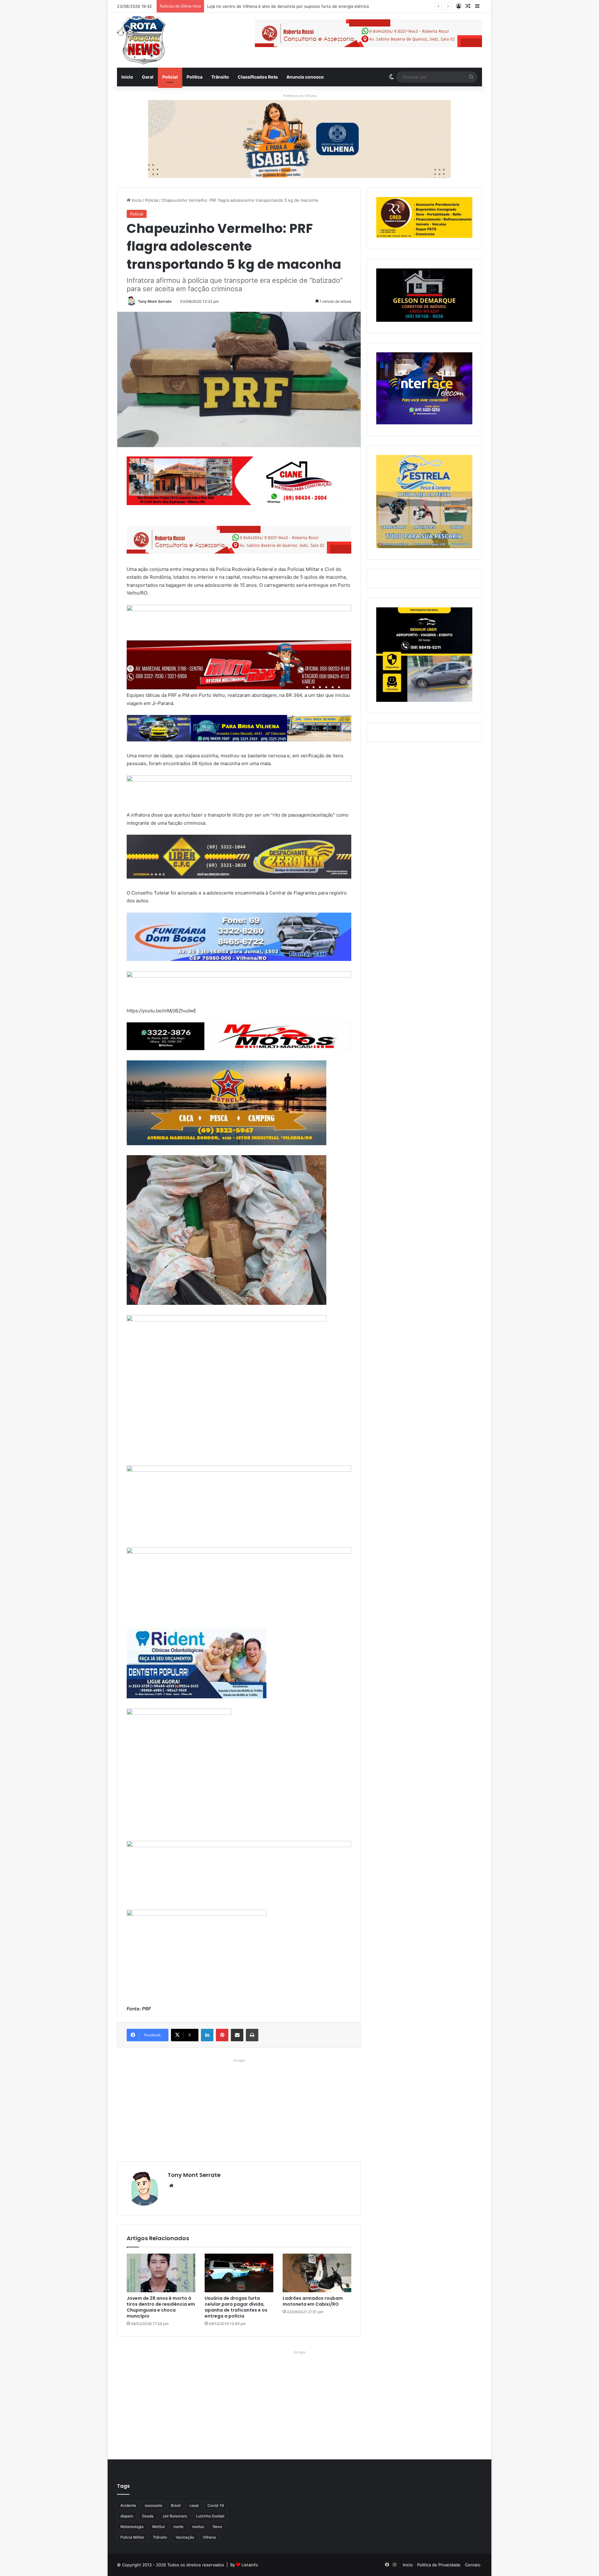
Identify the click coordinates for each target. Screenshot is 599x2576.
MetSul (158, 2527)
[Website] (171, 2186)
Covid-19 (216, 2505)
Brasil (176, 2505)
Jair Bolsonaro (175, 2516)
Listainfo (250, 2565)
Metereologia (132, 2527)
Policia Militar (132, 2537)
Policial (170, 77)
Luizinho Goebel (210, 2516)
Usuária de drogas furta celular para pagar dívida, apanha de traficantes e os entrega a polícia (236, 2307)
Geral (148, 77)
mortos (198, 2527)
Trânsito (220, 77)
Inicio (127, 77)
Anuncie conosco (305, 77)
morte (178, 2527)
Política (195, 77)
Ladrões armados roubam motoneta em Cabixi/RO (313, 2301)
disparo (127, 2516)
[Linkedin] (207, 2035)
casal (194, 2505)
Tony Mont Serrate (155, 301)
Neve (217, 2527)
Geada (148, 2516)
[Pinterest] (222, 2035)
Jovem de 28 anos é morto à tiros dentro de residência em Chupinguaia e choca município (161, 2307)
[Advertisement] (239, 2108)
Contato (473, 2565)
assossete (153, 2505)
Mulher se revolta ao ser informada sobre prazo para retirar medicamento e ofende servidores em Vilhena (311, 6)
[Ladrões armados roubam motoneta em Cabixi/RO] (317, 2273)
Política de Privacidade (439, 2565)
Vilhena (209, 2537)
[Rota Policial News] (141, 40)
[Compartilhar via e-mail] (237, 2035)
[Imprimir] (252, 2035)
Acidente (128, 2505)
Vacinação (185, 2537)
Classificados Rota (258, 77)
